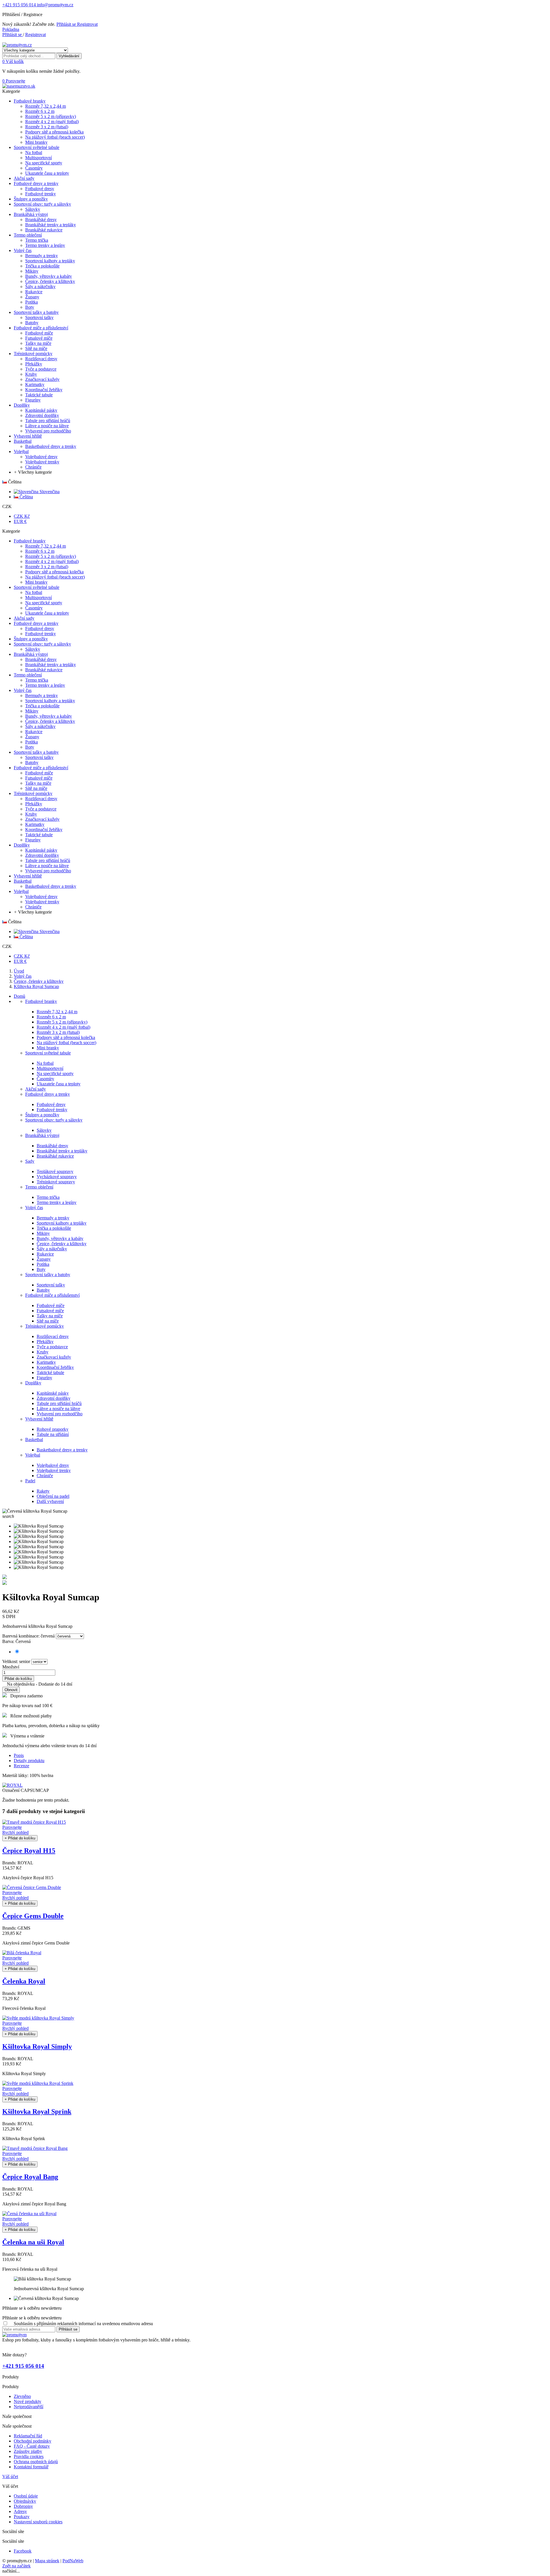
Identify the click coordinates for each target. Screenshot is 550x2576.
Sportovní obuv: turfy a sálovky (54, 1120)
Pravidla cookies (29, 2456)
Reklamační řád (28, 2436)
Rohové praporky (53, 1429)
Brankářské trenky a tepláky (62, 1151)
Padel (30, 1481)
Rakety (43, 1491)
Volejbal (33, 1455)
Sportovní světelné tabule (48, 1053)
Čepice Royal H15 (29, 1851)
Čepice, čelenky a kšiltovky (62, 1244)
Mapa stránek (47, 2561)
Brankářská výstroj (42, 1135)
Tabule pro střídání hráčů (59, 1403)
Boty (41, 1269)
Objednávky (25, 2501)
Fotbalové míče (51, 1305)
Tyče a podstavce (52, 1347)
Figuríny (44, 1378)
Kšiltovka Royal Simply (37, 2046)
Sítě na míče (48, 1321)
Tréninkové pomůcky (45, 1326)
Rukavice (45, 1254)
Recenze (21, 1766)
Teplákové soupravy (55, 1171)
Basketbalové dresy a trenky (62, 1450)
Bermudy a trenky (53, 1218)
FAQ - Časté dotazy (32, 2446)
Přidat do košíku (18, 1679)
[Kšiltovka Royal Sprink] (5, 1578)
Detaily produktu (29, 1761)
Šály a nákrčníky (52, 1249)
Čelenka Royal (24, 1981)
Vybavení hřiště (39, 1419)
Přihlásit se (67, 24)
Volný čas (34, 1208)
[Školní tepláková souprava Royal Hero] (5, 1583)
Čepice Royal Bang (30, 2177)
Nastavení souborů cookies (38, 2522)
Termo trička (48, 1197)
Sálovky (44, 1130)
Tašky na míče (50, 1316)
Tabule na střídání (53, 1434)
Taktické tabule (50, 1372)
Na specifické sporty (55, 1074)
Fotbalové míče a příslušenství (52, 1295)
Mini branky (48, 1048)
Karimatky (46, 1362)
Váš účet (10, 2476)
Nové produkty (27, 2401)
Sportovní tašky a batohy (48, 1275)
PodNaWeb (73, 2561)
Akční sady (36, 1089)
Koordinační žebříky (55, 1367)
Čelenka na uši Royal (33, 2242)
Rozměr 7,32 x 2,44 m (57, 1012)
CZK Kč (22, 516)
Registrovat (87, 24)
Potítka (43, 1264)
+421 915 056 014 (19, 5)
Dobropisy (23, 2506)
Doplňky (33, 1383)
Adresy (20, 2511)
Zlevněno (22, 2396)
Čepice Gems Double (33, 1916)
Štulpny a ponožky (42, 1115)
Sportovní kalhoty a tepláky (62, 1223)
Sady (30, 1161)
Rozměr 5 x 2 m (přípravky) (62, 1022)
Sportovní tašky (51, 1285)
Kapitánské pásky (53, 1393)
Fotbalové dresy (51, 1104)
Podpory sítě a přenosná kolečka (66, 1037)
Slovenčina (49, 492)
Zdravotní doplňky (54, 1398)
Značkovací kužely (54, 1357)
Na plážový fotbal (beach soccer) (66, 1043)
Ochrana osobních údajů (36, 2462)
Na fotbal (45, 1063)
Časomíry (45, 1079)
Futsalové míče (50, 1311)
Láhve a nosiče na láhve (58, 1409)
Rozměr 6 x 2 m (51, 1017)
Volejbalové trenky (54, 1470)
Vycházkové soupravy (57, 1177)
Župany (44, 1259)
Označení (11, 1790)
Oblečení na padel (53, 1496)
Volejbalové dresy (53, 1465)
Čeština (26, 497)
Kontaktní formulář (31, 2467)
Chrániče (45, 1476)
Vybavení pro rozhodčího (60, 1414)
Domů (19, 996)
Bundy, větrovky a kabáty (60, 1238)
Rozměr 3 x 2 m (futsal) (58, 1032)
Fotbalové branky (41, 1001)
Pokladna (11, 29)
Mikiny (43, 1233)
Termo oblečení (39, 1187)
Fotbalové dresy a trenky (48, 1094)
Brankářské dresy (52, 1146)
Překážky (45, 1342)
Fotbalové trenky (52, 1110)
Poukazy (22, 2517)
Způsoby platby (28, 2451)
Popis (19, 1755)
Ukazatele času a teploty (59, 1084)
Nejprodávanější (29, 2407)
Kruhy (43, 1352)
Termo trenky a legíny (57, 1202)
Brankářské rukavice (55, 1156)
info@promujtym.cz (55, 5)
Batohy (43, 1290)
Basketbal (34, 1439)
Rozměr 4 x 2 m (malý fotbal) (63, 1027)
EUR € (20, 521)
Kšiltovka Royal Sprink (37, 2111)
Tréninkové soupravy (56, 1182)
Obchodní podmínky (33, 2441)
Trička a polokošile (54, 1228)
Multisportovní (50, 1068)
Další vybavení (50, 1501)
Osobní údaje (26, 2496)
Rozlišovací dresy (53, 1336)
